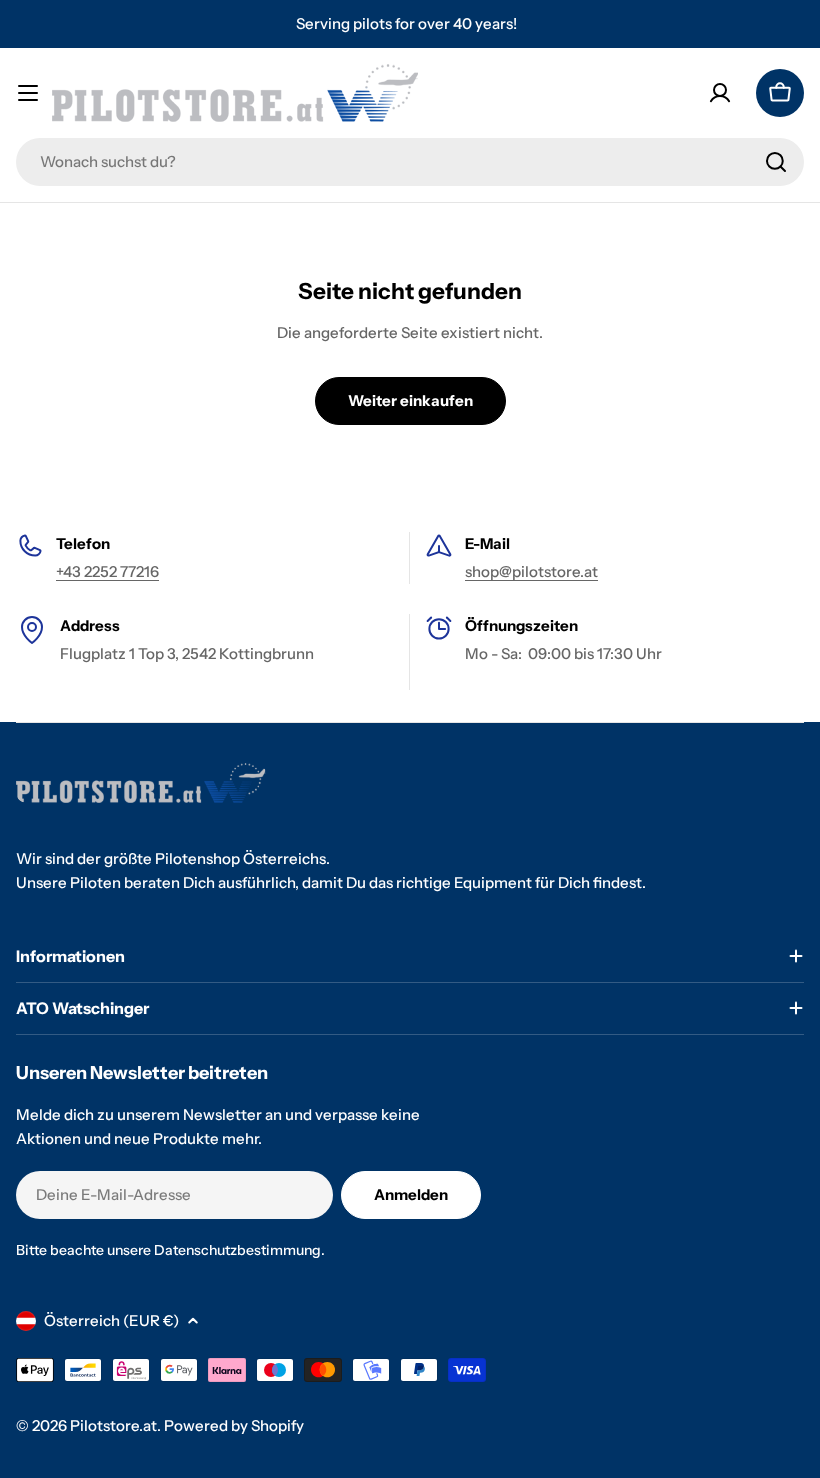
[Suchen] (776, 162)
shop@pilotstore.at (531, 571)
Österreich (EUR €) (111, 1320)
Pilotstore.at (113, 1425)
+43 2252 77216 (107, 571)
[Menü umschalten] (28, 93)
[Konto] (720, 93)
